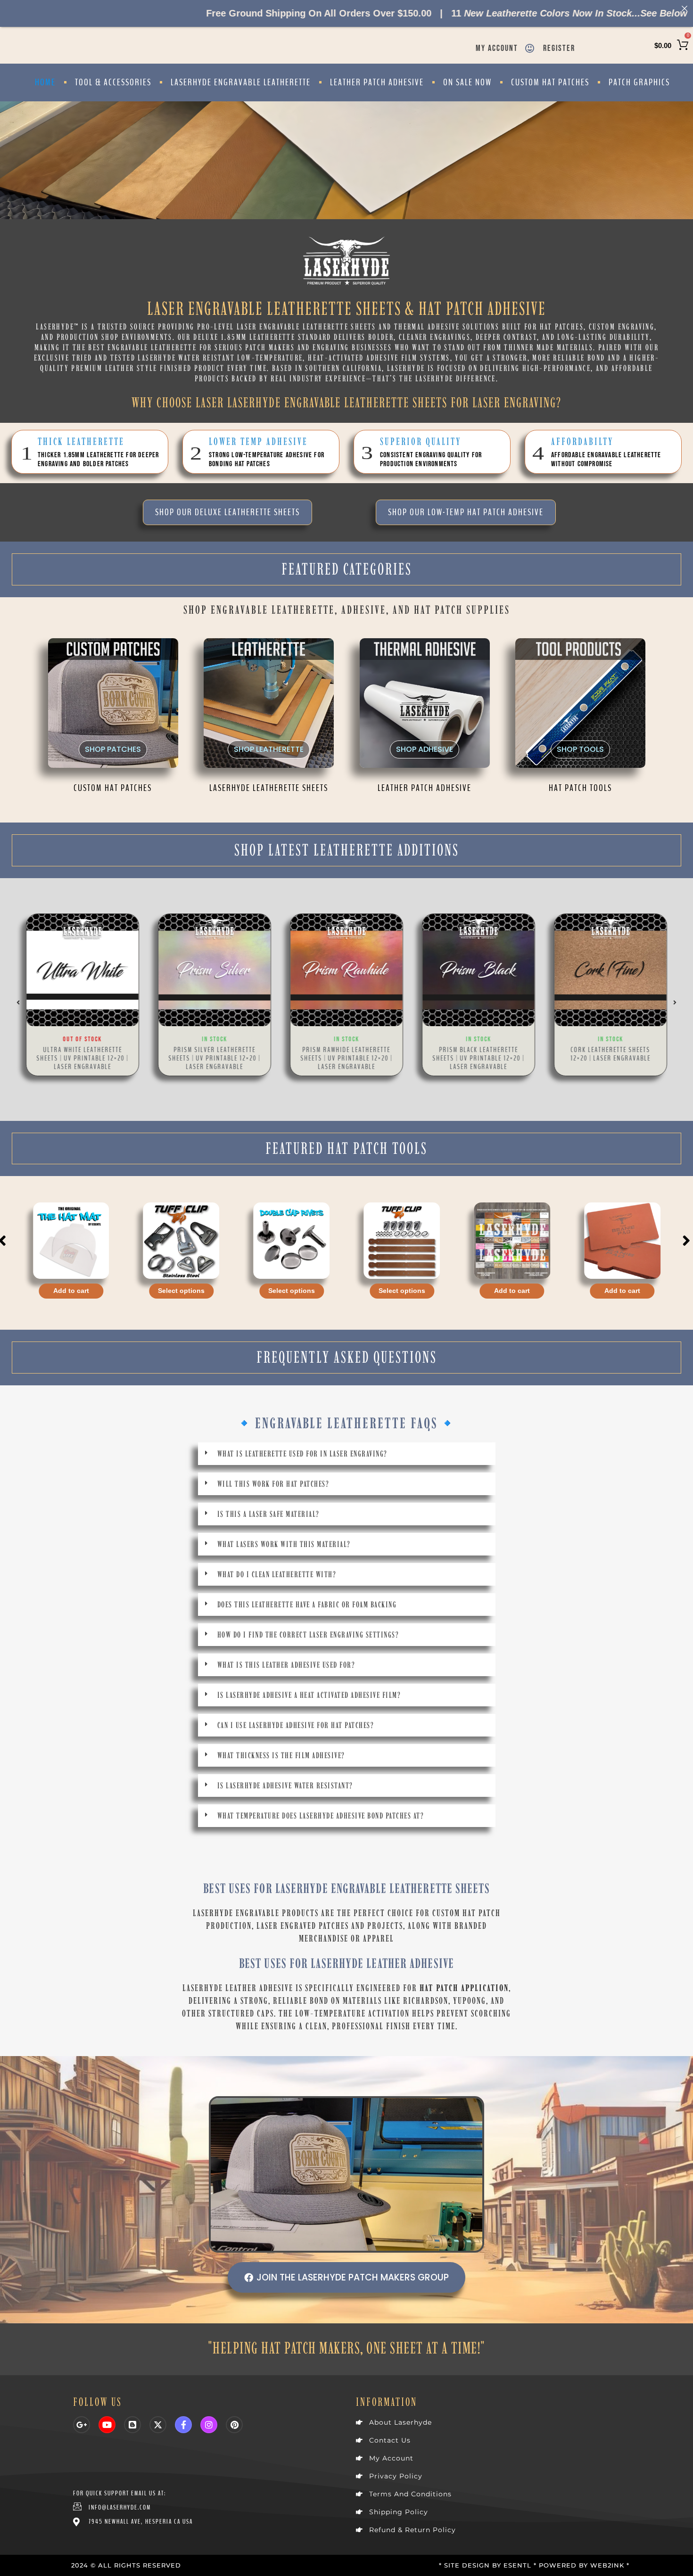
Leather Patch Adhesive (377, 82)
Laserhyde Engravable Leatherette (241, 82)
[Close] (685, 8)
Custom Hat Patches (550, 82)
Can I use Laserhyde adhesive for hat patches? (296, 1725)
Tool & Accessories (113, 82)
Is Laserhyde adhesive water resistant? (285, 1786)
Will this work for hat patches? (273, 1484)
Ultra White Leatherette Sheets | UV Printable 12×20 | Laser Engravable (83, 1058)
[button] (18, 1003)
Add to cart (402, 1291)
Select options (71, 1291)
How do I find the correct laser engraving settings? (308, 1635)
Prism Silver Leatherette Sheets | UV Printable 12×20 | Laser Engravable (215, 1058)
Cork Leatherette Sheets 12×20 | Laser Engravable (610, 1054)
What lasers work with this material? (284, 1544)
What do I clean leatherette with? (277, 1574)
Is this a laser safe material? (268, 1514)
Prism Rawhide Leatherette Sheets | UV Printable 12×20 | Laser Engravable (347, 1058)
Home (45, 82)
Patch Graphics (639, 82)
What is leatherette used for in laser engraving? (302, 1454)
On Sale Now (467, 82)
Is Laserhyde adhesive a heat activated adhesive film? (309, 1695)
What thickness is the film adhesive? (281, 1755)
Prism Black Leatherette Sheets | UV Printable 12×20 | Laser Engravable (479, 1058)
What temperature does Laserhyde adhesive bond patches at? (321, 1816)
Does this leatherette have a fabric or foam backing (307, 1605)
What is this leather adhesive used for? (286, 1665)
